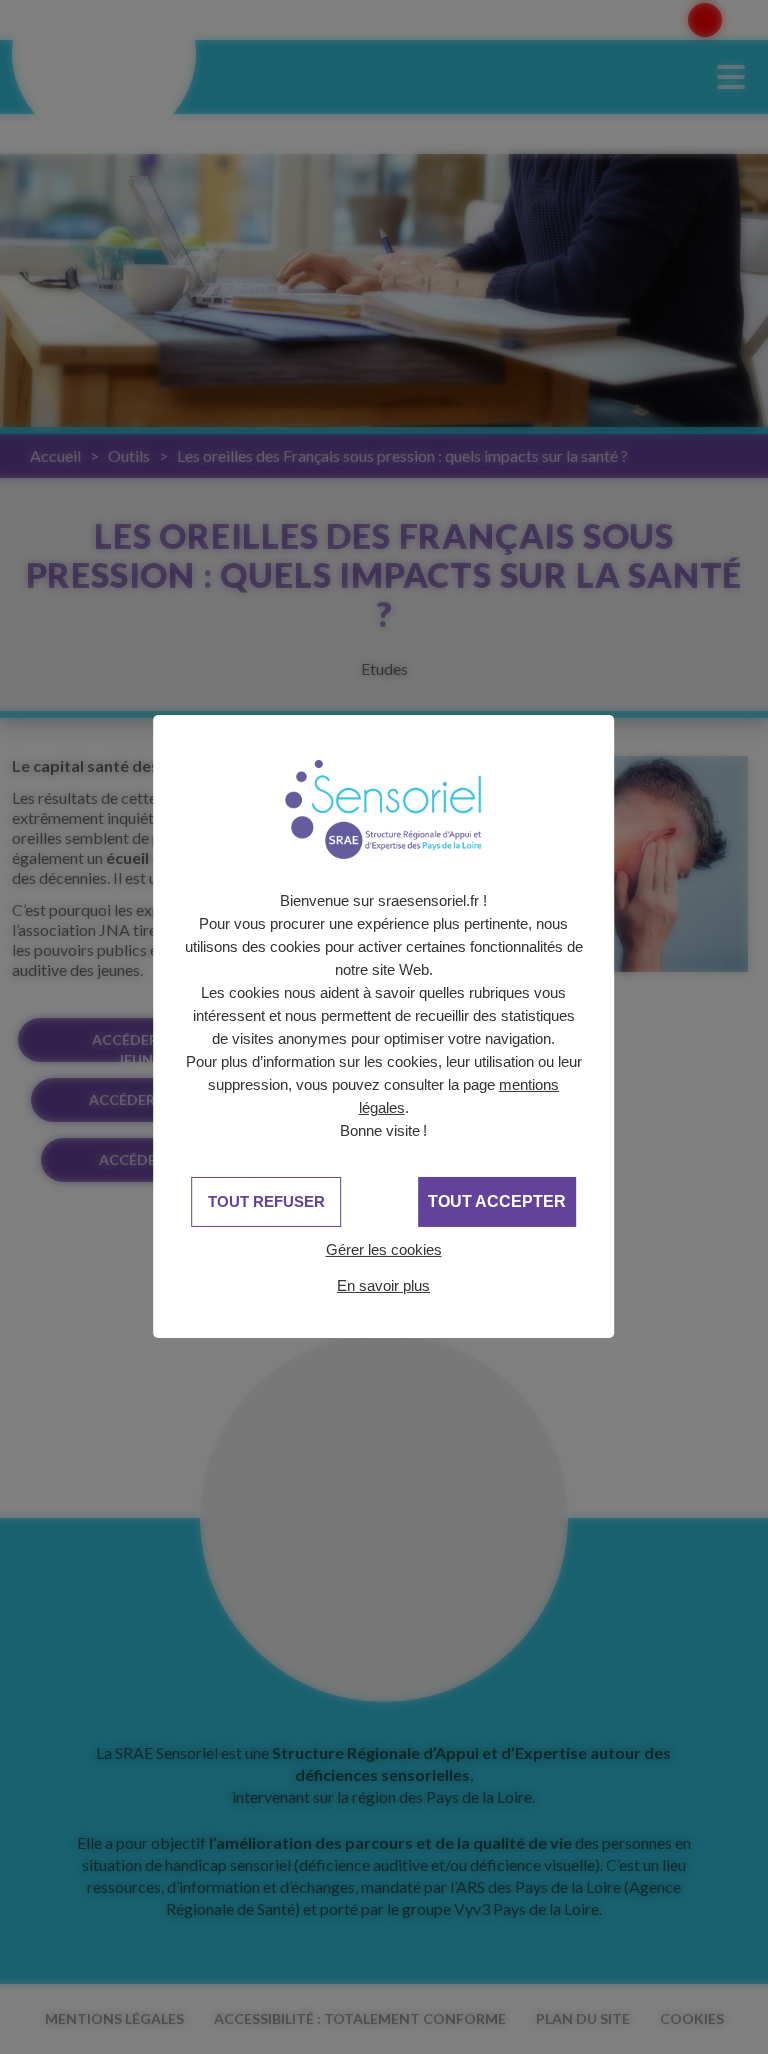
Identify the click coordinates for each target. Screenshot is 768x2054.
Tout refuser (266, 1201)
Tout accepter (497, 1201)
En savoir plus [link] (383, 1285)
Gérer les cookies (384, 1249)
